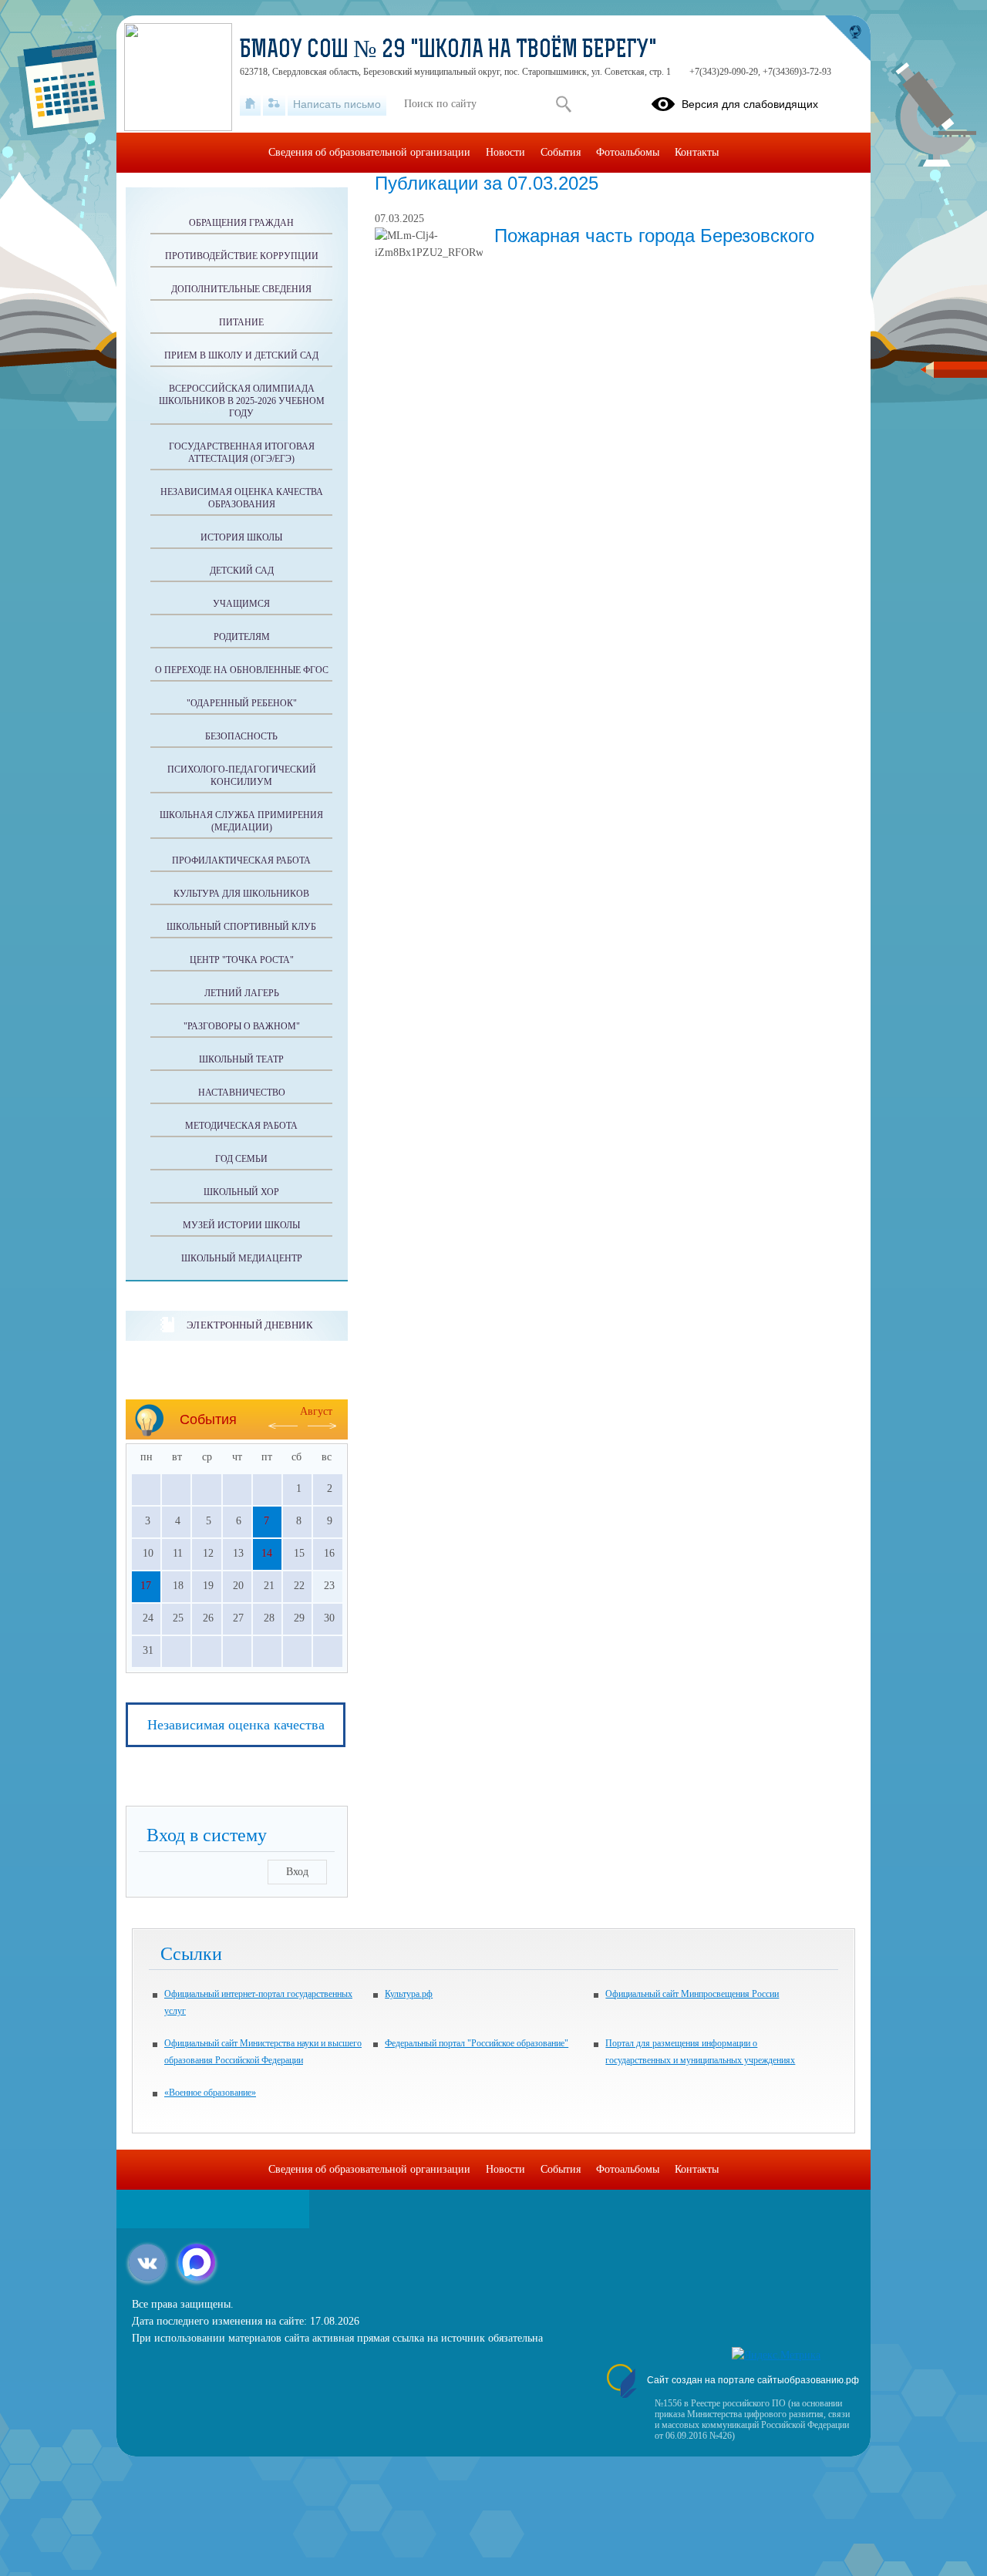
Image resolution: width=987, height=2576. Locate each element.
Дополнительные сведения (241, 289)
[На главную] (250, 104)
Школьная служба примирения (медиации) (241, 821)
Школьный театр (241, 1059)
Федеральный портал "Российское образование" (477, 2043)
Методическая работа (241, 1126)
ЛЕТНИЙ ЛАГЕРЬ (242, 993)
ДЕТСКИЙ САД (242, 571)
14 (267, 1553)
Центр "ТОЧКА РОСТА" (242, 960)
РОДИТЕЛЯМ (242, 637)
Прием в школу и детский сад (241, 355)
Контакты (697, 152)
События (561, 152)
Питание (241, 322)
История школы (241, 537)
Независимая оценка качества (236, 1725)
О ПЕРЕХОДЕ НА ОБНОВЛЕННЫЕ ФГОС (242, 670)
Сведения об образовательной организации (369, 152)
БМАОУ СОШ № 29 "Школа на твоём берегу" (448, 51)
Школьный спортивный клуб (241, 927)
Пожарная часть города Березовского (654, 236)
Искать (563, 104)
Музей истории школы (241, 1225)
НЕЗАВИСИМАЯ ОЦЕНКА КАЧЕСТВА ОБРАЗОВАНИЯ (242, 498)
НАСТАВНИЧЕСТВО (242, 1093)
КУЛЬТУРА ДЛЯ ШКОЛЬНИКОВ (241, 894)
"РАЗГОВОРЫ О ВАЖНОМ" (242, 1026)
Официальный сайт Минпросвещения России (692, 1994)
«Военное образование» (210, 2093)
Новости (505, 152)
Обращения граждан (241, 223)
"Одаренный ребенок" (242, 703)
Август (316, 1411)
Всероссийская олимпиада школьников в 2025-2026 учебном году (242, 401)
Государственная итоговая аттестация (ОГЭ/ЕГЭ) (242, 453)
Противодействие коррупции (242, 256)
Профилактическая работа (241, 860)
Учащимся (241, 604)
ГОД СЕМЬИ (241, 1159)
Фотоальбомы (628, 152)
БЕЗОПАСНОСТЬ (241, 736)
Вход (297, 1872)
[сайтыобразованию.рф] (847, 39)
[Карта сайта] (274, 104)
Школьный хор (241, 1192)
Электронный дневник (249, 1325)
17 (146, 1586)
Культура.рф (409, 1994)
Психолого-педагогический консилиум (242, 776)
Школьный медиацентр (242, 1258)
